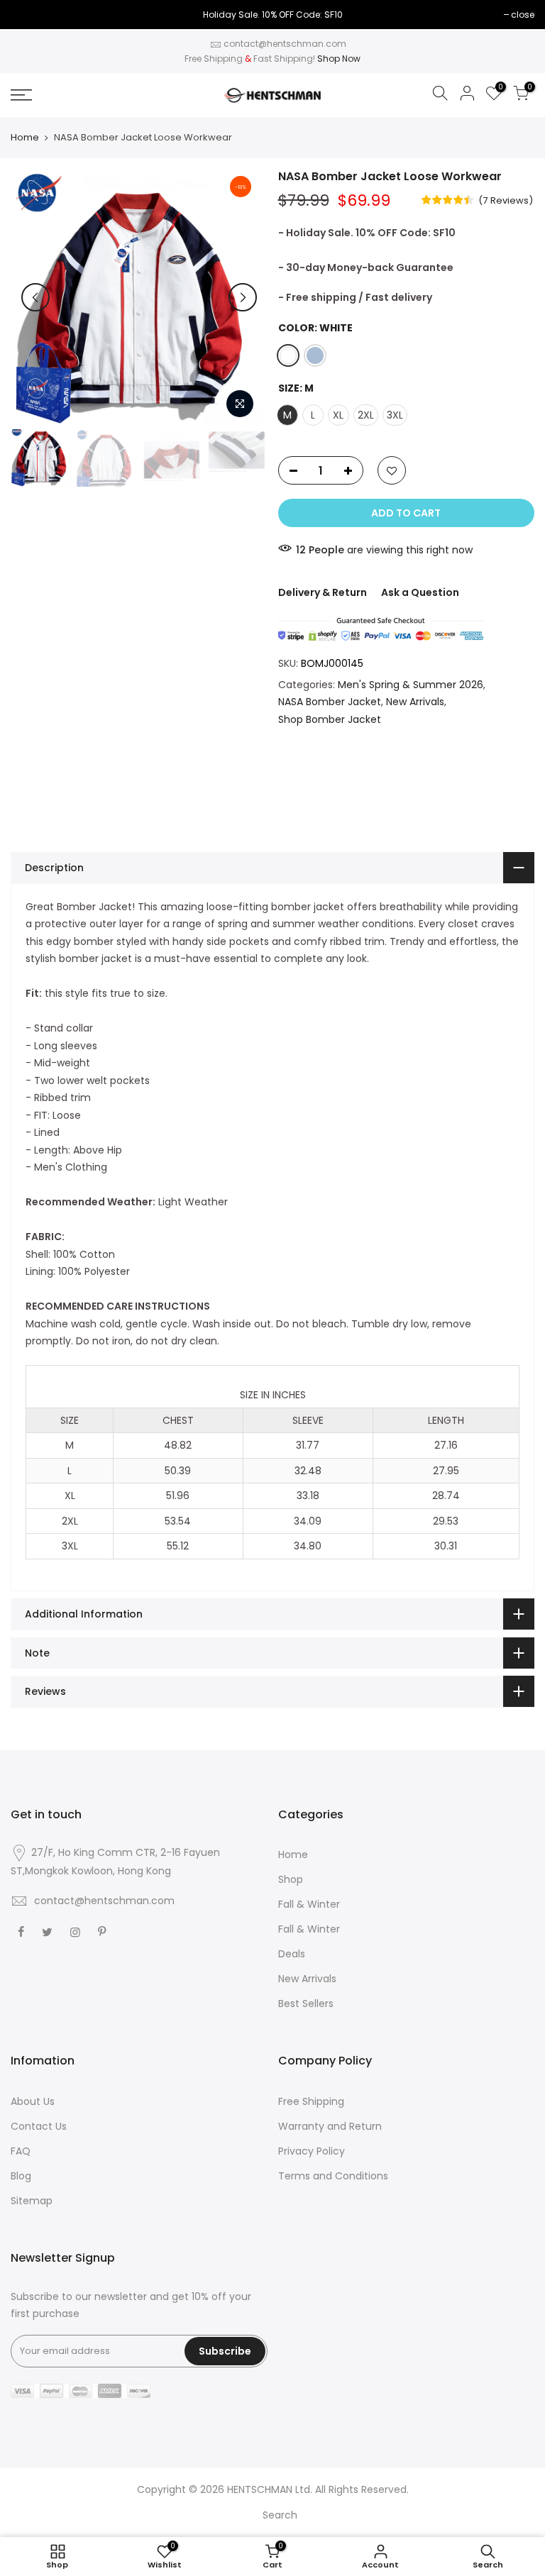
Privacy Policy (312, 2151)
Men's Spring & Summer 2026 (411, 685)
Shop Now (339, 59)
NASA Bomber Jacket (330, 702)
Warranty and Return (330, 2126)
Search (280, 2515)
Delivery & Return (323, 592)
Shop (291, 1879)
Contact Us (39, 2126)
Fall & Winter (309, 1904)
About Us (33, 2101)
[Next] (243, 297)
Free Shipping (311, 2101)
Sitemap (32, 2201)
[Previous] (35, 297)
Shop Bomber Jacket (330, 719)
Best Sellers (306, 2003)
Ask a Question (420, 592)
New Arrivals (415, 702)
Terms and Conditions (333, 2176)
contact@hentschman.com (285, 44)
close (523, 15)
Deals (292, 1954)
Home (25, 138)
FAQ (21, 2151)
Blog (21, 2176)
